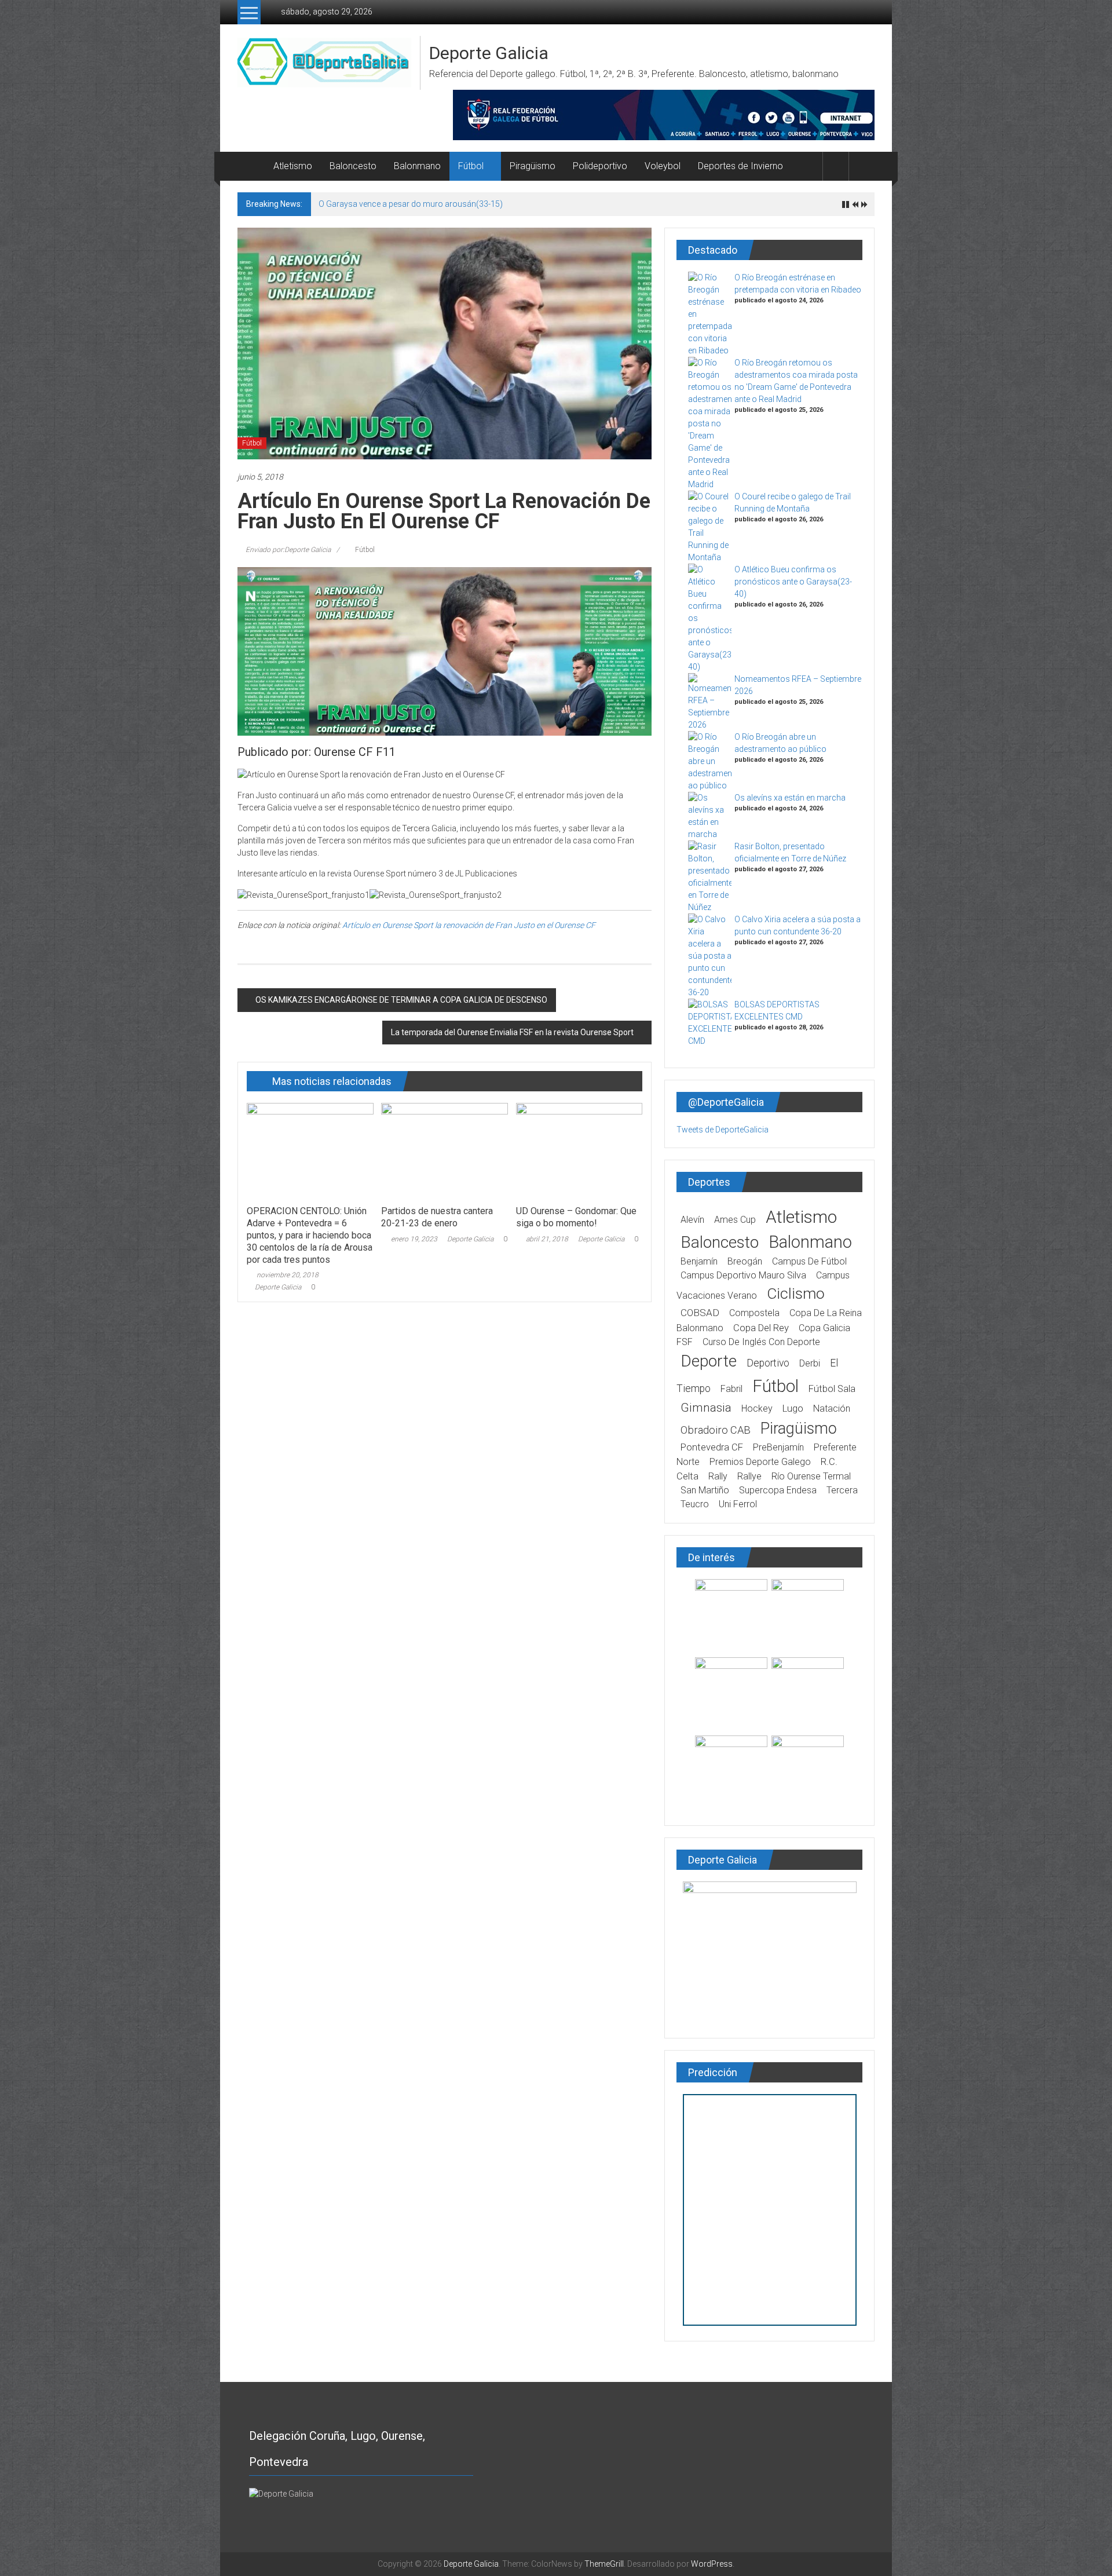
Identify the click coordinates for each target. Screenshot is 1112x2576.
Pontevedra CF (712, 1447)
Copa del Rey (761, 1328)
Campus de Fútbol (809, 1261)
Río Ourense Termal (811, 1476)
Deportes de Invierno (740, 166)
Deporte (709, 1361)
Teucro (695, 1504)
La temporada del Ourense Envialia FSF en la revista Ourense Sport (512, 1032)
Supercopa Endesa (778, 1490)
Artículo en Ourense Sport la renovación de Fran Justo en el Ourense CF (469, 925)
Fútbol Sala (832, 1389)
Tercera (842, 1490)
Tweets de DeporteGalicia (723, 1130)
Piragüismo (533, 166)
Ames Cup (735, 1220)
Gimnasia (706, 1408)
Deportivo (768, 1363)
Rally (718, 1476)
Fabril (731, 1389)
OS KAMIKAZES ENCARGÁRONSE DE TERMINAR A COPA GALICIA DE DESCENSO (401, 1000)
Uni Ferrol (738, 1504)
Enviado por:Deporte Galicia (288, 550)
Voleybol (663, 166)
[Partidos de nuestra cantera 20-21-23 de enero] (444, 1150)
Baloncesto (353, 166)
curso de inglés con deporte (761, 1342)
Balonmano (417, 166)
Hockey (757, 1408)
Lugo (793, 1408)
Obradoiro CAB (716, 1430)
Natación (832, 1408)
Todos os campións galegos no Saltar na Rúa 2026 (413, 204)
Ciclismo (796, 1294)
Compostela (754, 1313)
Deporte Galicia (489, 53)
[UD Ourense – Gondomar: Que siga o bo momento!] (579, 1150)
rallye (749, 1476)
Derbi (810, 1363)
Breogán (745, 1261)
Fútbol (471, 166)
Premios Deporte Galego (760, 1462)
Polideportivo (600, 166)
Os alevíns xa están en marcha (790, 798)
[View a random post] (862, 166)
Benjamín (699, 1261)
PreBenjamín (778, 1447)
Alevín (692, 1220)
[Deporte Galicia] (251, 166)
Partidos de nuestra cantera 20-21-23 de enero (437, 1217)
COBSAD (700, 1313)
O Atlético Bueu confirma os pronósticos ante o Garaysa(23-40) (793, 582)
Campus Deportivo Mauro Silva (743, 1275)
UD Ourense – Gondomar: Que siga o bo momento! (576, 1217)
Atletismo (293, 166)
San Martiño (705, 1490)
